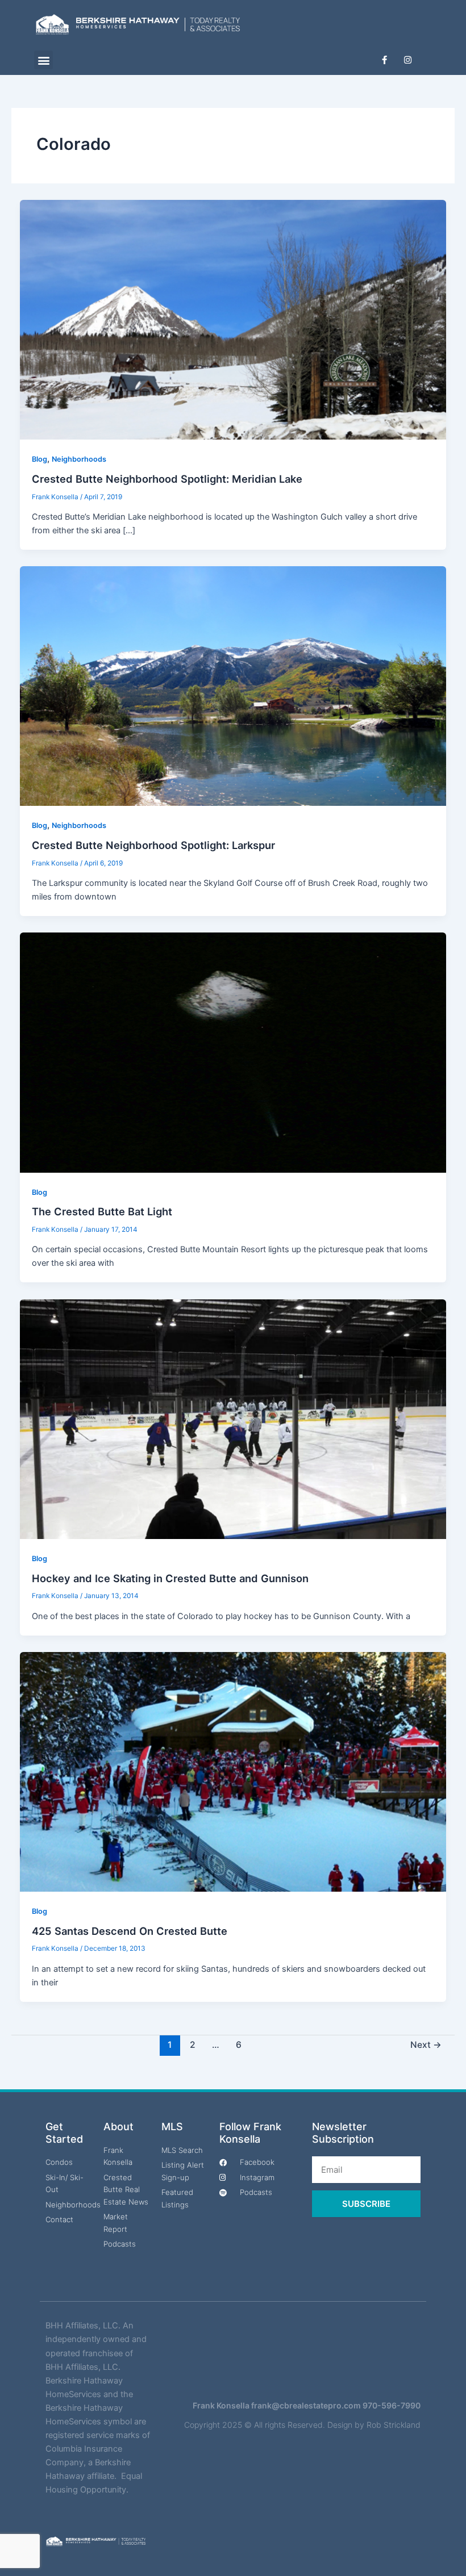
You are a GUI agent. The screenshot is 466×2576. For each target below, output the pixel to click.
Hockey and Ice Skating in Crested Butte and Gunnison (170, 1578)
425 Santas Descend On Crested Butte (130, 1931)
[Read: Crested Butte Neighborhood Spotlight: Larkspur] (233, 685)
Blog (39, 459)
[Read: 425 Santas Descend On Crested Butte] (233, 1771)
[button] (43, 60)
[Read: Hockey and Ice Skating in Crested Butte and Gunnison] (233, 1419)
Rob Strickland (394, 2425)
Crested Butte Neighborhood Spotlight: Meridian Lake (167, 479)
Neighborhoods (79, 459)
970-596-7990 (392, 2405)
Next (426, 2045)
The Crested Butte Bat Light (102, 1211)
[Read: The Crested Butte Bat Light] (233, 1052)
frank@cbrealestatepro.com (306, 2405)
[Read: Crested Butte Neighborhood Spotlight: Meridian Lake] (233, 319)
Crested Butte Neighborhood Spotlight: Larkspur (153, 845)
